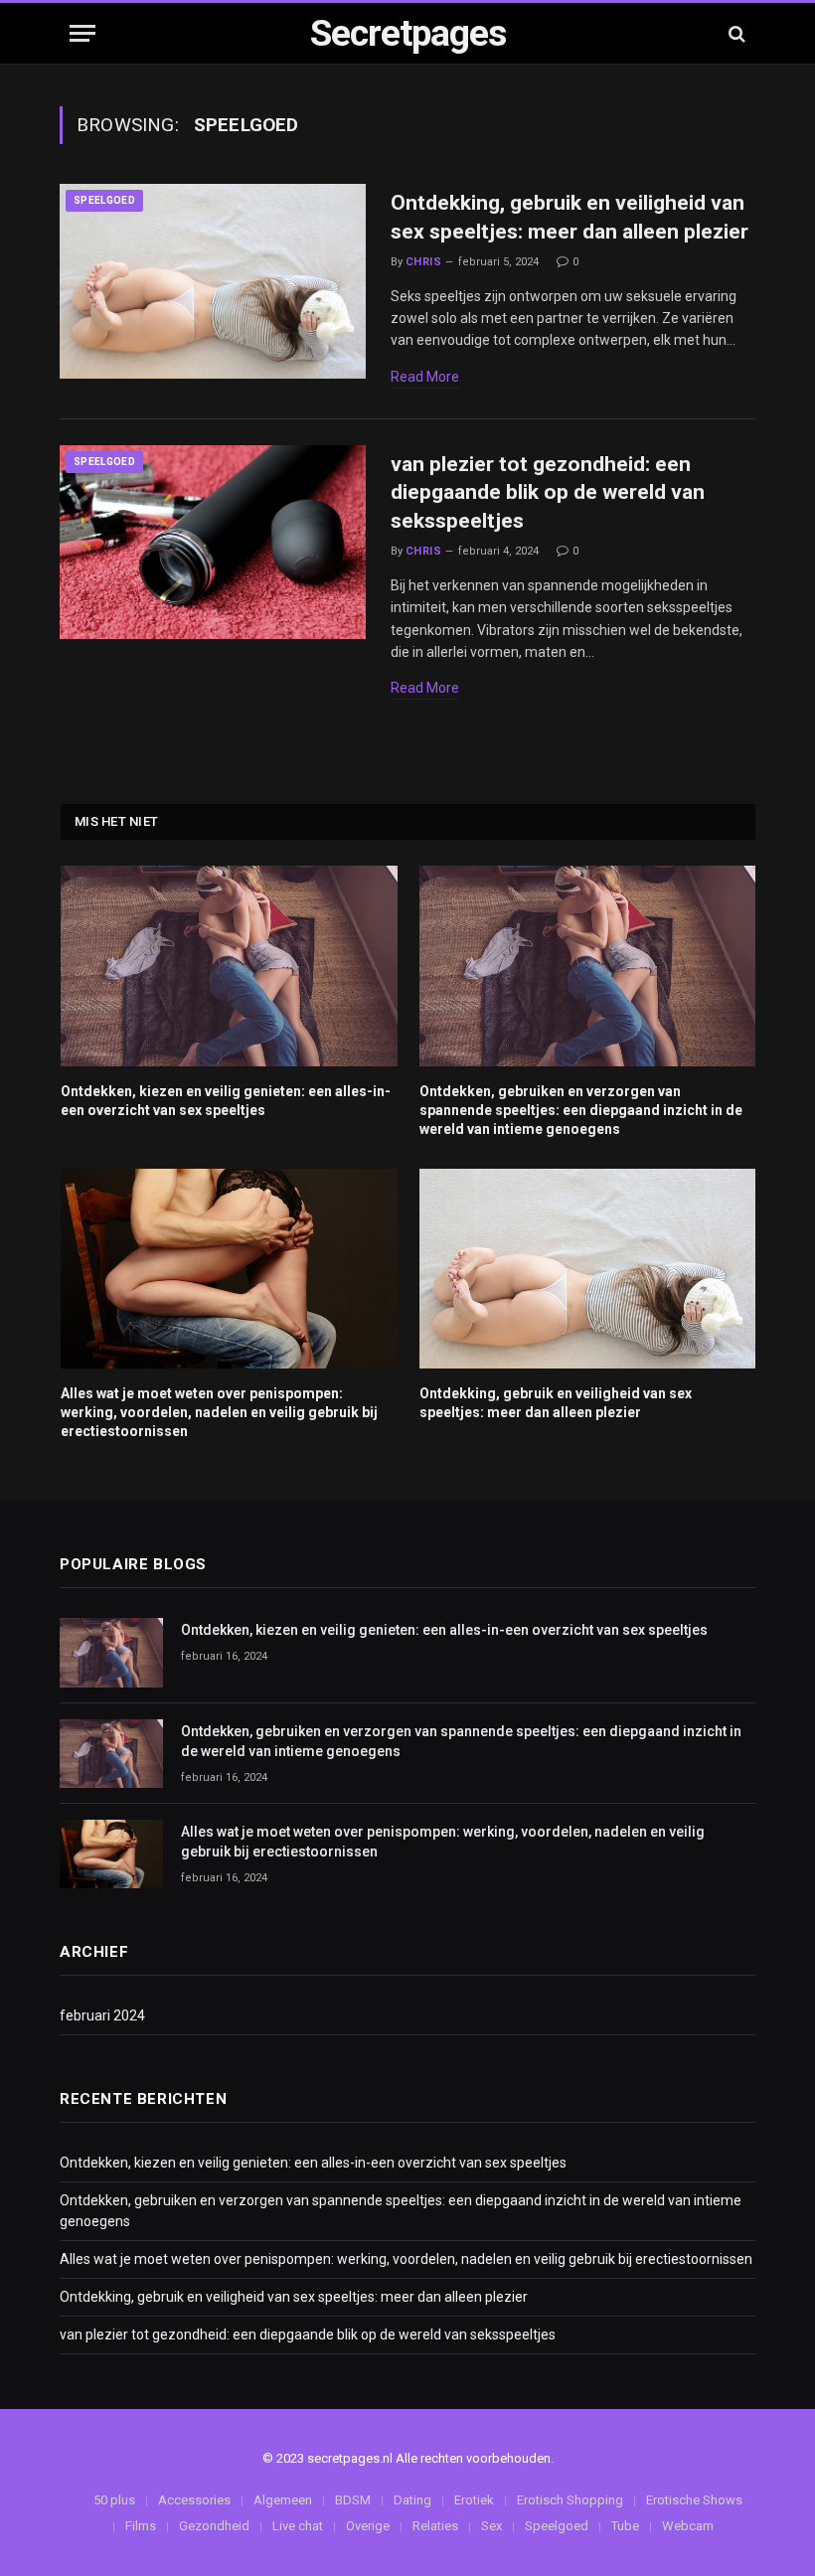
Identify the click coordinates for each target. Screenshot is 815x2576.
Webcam (688, 2526)
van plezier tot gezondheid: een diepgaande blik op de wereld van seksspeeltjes (548, 492)
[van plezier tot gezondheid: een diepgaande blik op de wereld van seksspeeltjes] (213, 543)
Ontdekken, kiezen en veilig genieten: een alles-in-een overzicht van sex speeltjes (226, 1101)
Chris (423, 262)
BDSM (353, 2500)
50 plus (114, 2500)
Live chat (298, 2526)
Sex (491, 2526)
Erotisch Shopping (570, 2500)
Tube (625, 2526)
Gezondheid (214, 2526)
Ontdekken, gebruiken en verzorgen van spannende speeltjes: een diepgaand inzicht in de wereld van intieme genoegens (581, 1110)
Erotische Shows (694, 2500)
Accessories (194, 2500)
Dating (412, 2500)
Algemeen (283, 2500)
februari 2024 (102, 2015)
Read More (425, 377)
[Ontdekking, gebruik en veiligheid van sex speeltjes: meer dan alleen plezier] (213, 281)
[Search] (735, 33)
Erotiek (474, 2500)
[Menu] (82, 33)
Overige (368, 2526)
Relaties (435, 2526)
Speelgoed (104, 200)
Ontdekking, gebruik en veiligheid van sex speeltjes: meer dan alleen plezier (570, 217)
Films (141, 2526)
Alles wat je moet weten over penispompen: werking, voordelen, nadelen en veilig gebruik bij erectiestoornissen (219, 1412)
